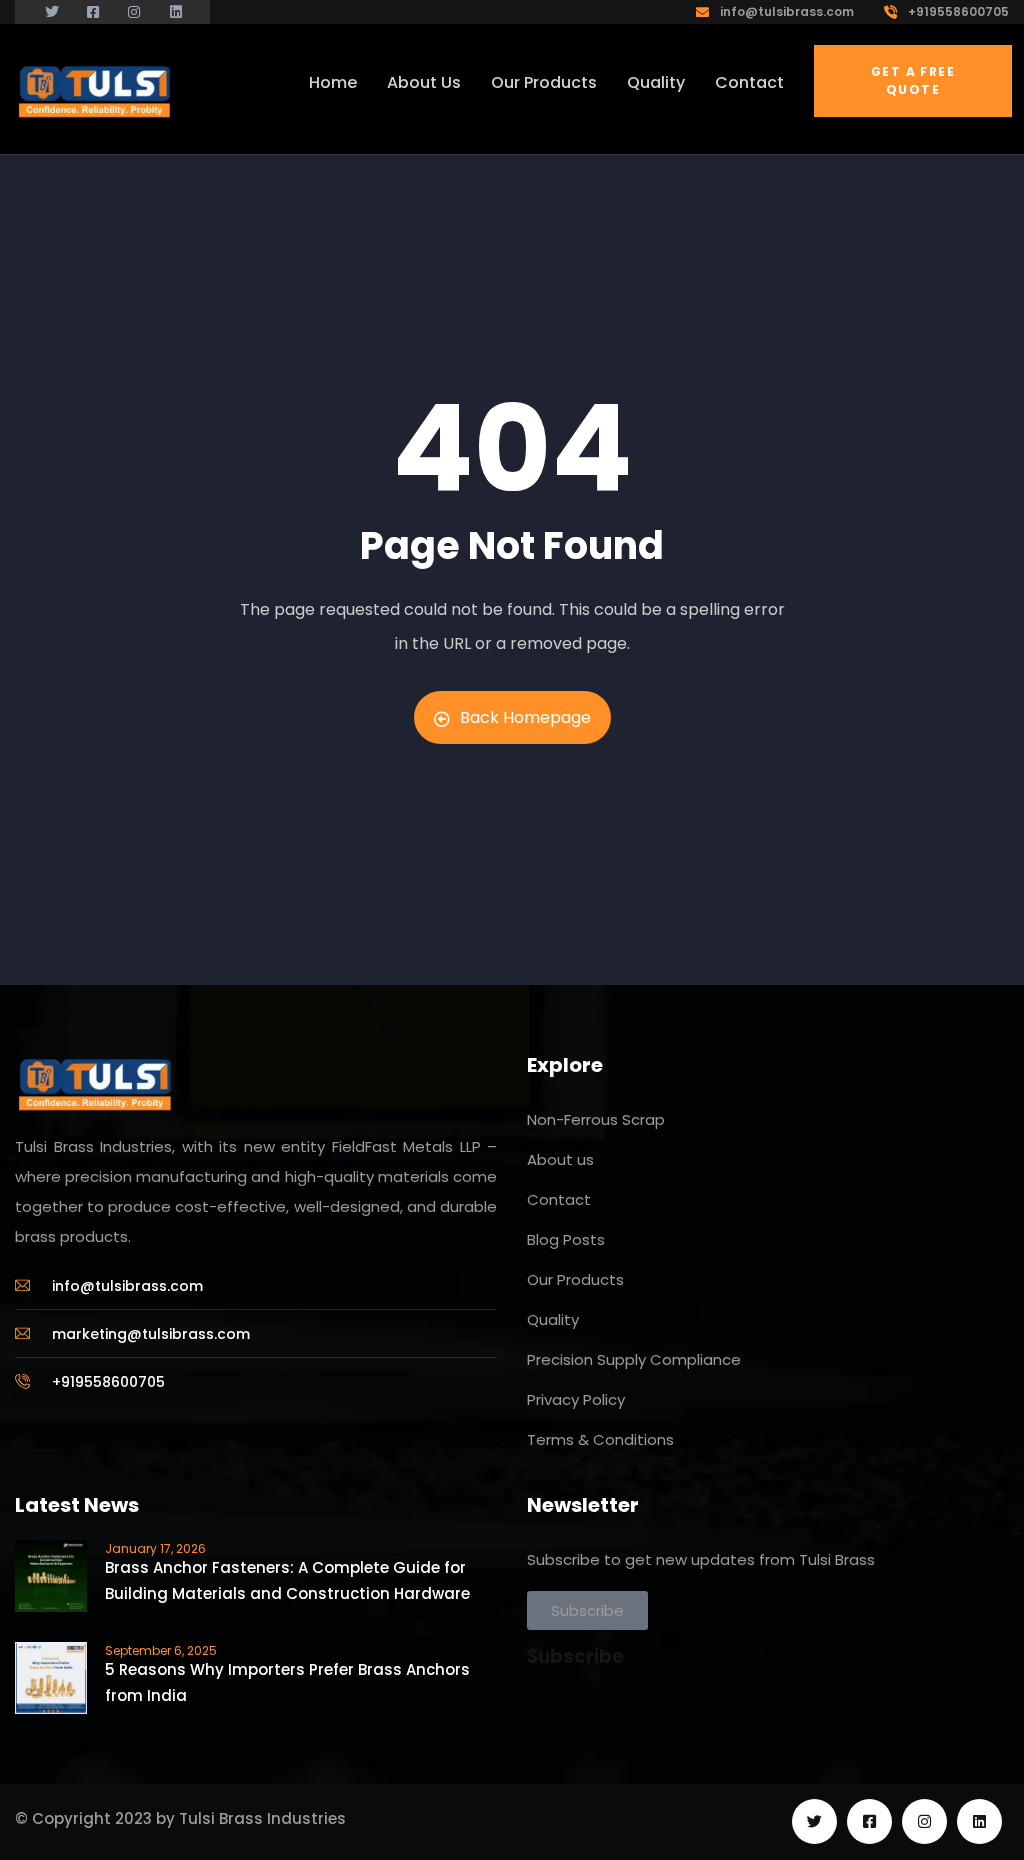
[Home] (99, 90)
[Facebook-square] (869, 1821)
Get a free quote (913, 80)
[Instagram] (924, 1821)
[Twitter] (814, 1821)
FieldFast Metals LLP (406, 1146)
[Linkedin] (979, 1821)
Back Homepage (525, 717)
